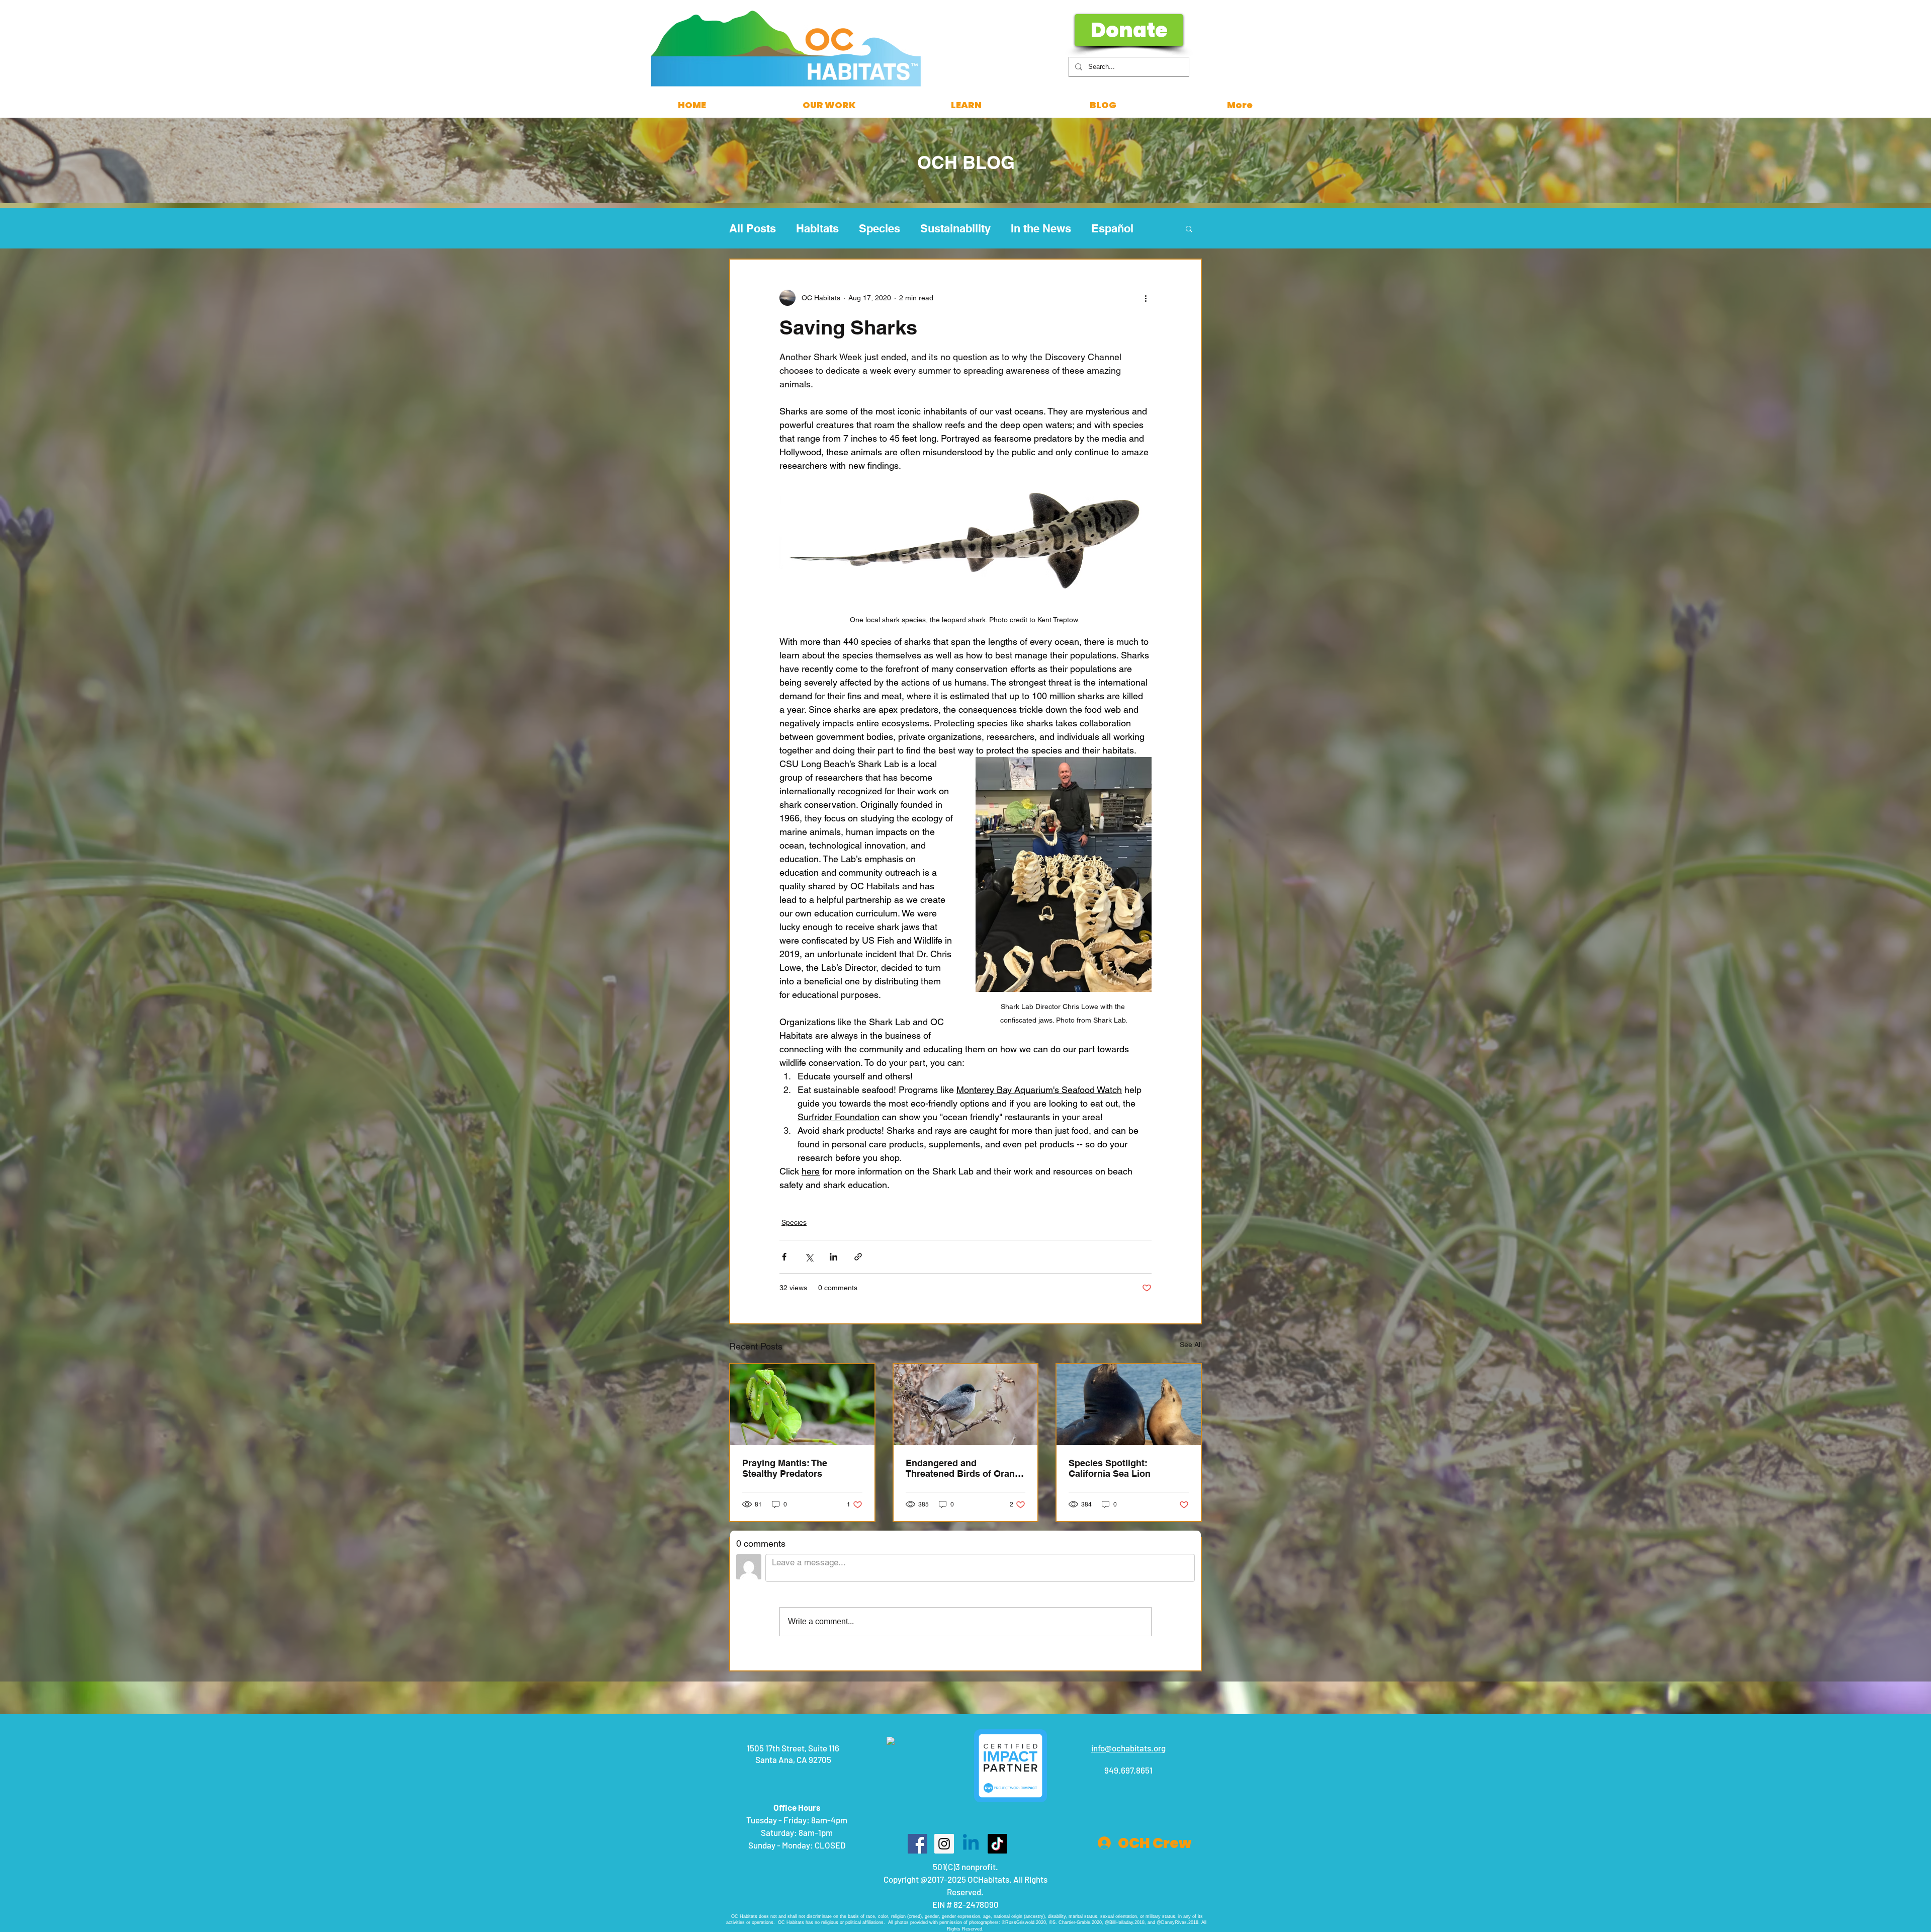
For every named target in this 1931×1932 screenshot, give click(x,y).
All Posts (753, 228)
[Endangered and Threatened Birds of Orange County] (966, 1405)
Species (880, 228)
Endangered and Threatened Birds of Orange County (965, 1468)
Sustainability (955, 228)
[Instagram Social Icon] (944, 1720)
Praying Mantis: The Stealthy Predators (785, 1468)
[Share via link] (858, 1257)
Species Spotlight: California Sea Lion (1110, 1468)
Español (1112, 228)
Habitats (817, 228)
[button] (1189, 228)
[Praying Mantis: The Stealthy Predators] (802, 1405)
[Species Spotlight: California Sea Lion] (1129, 1405)
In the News (1041, 228)
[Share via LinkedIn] (833, 1257)
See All (1191, 1345)
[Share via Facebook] (784, 1257)
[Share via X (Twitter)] (809, 1257)
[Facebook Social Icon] (917, 1720)
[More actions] (1146, 298)
